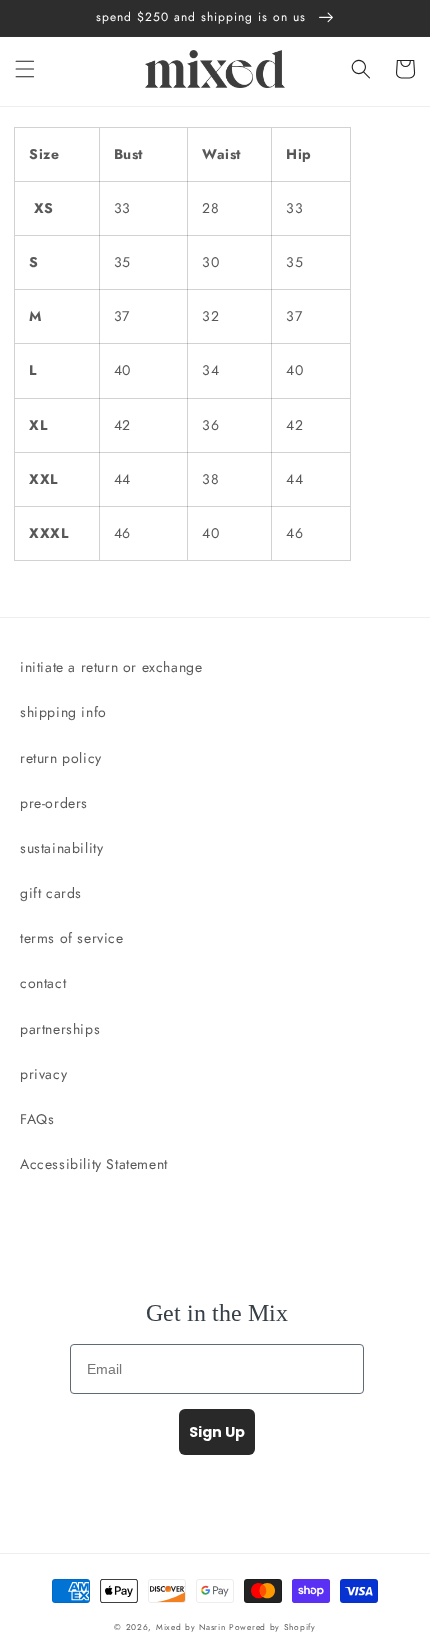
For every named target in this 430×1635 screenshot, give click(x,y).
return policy (61, 758)
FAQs (37, 1119)
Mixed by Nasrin (191, 1627)
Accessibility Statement (94, 1164)
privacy (43, 1074)
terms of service (72, 938)
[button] (25, 69)
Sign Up (217, 1432)
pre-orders (54, 803)
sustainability (61, 848)
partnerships (60, 1029)
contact (43, 983)
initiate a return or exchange (111, 667)
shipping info (63, 712)
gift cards (51, 893)
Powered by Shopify (272, 1627)
